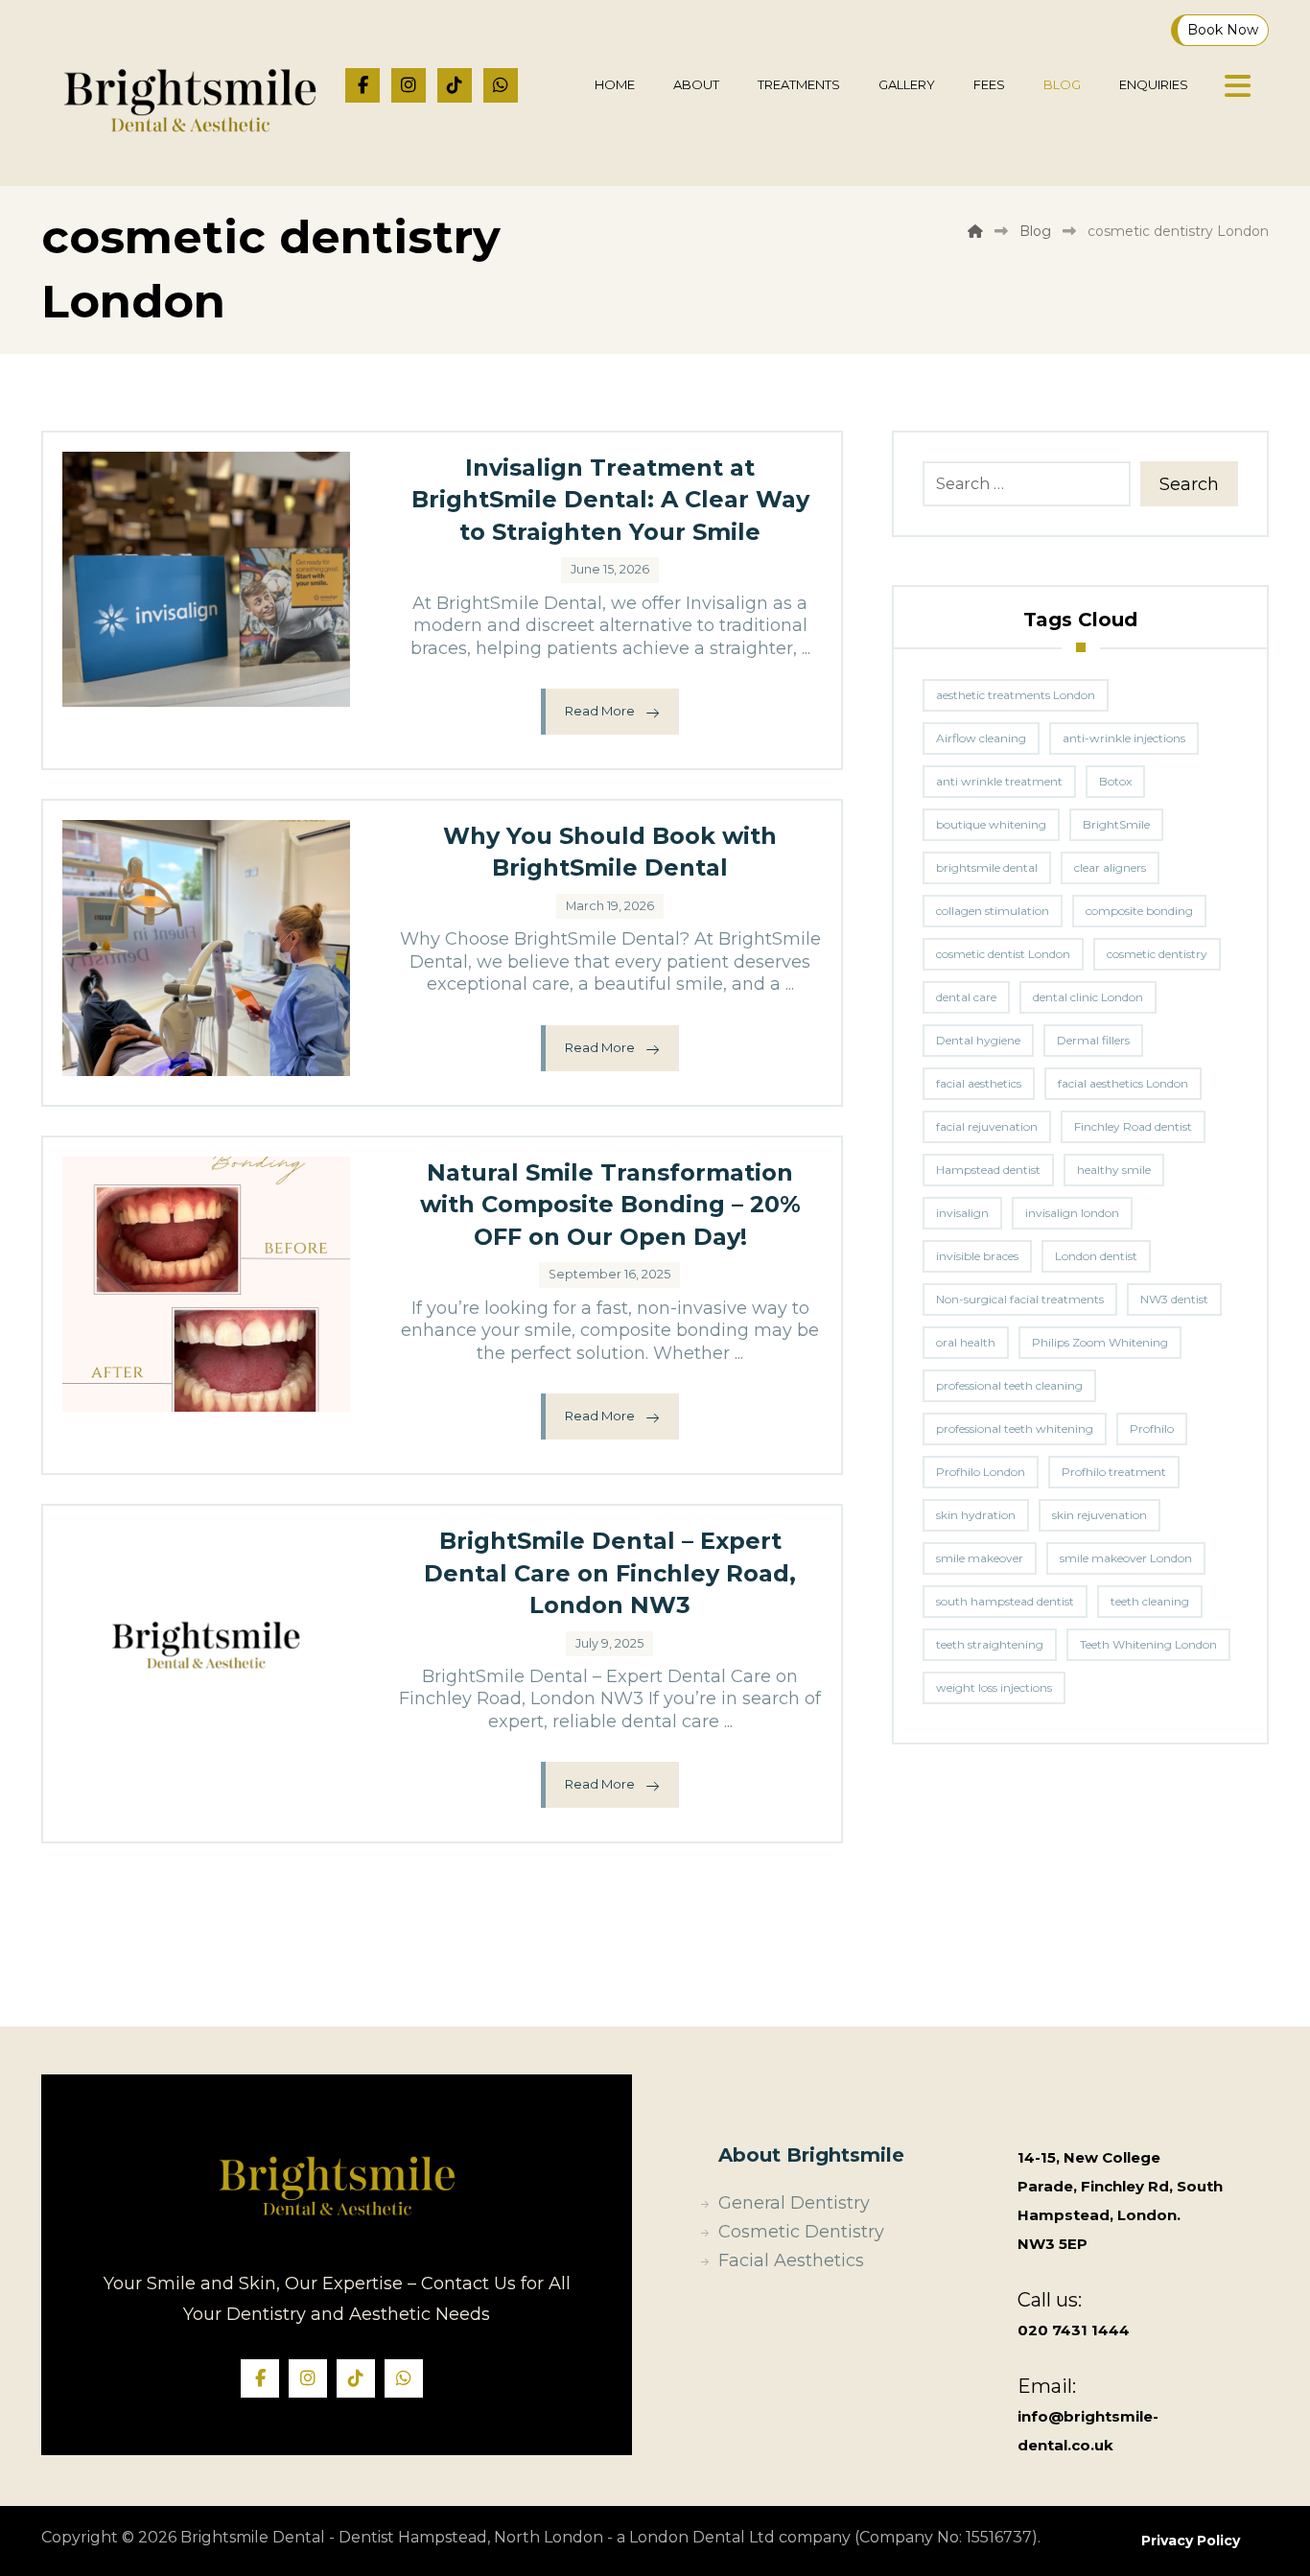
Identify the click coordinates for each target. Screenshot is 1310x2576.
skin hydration (976, 1515)
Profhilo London (981, 1472)
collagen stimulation (993, 911)
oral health (966, 1342)
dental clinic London (1088, 997)
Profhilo (1152, 1429)
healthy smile (1114, 1170)
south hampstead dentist (1005, 1601)
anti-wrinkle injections (1124, 738)
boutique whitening (991, 824)
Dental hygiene (978, 1040)
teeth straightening (990, 1644)
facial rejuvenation (987, 1126)
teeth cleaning (1150, 1601)
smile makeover (980, 1558)
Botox (1115, 781)
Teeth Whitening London (1148, 1644)
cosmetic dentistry (1157, 954)
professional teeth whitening (1015, 1429)
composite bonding (1139, 911)
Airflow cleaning (981, 738)
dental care (966, 997)
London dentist (1096, 1256)
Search (1189, 484)
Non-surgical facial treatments (1020, 1299)
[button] (363, 85)
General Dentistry (794, 2203)
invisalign (962, 1213)
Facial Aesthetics (791, 2260)
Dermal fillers (1093, 1040)
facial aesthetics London (1123, 1083)
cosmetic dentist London (1003, 954)
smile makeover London (1126, 1558)
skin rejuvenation (1099, 1515)
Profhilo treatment (1114, 1472)
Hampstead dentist (988, 1170)
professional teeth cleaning (1009, 1385)
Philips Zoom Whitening (1100, 1342)
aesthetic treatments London (1016, 695)
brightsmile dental (987, 867)
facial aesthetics (979, 1083)
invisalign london (1072, 1213)
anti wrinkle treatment (999, 781)
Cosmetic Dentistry (801, 2232)
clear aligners (1110, 867)
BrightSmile (1116, 824)
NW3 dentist (1174, 1299)
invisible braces (977, 1256)
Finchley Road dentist (1133, 1126)
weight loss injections (994, 1687)
